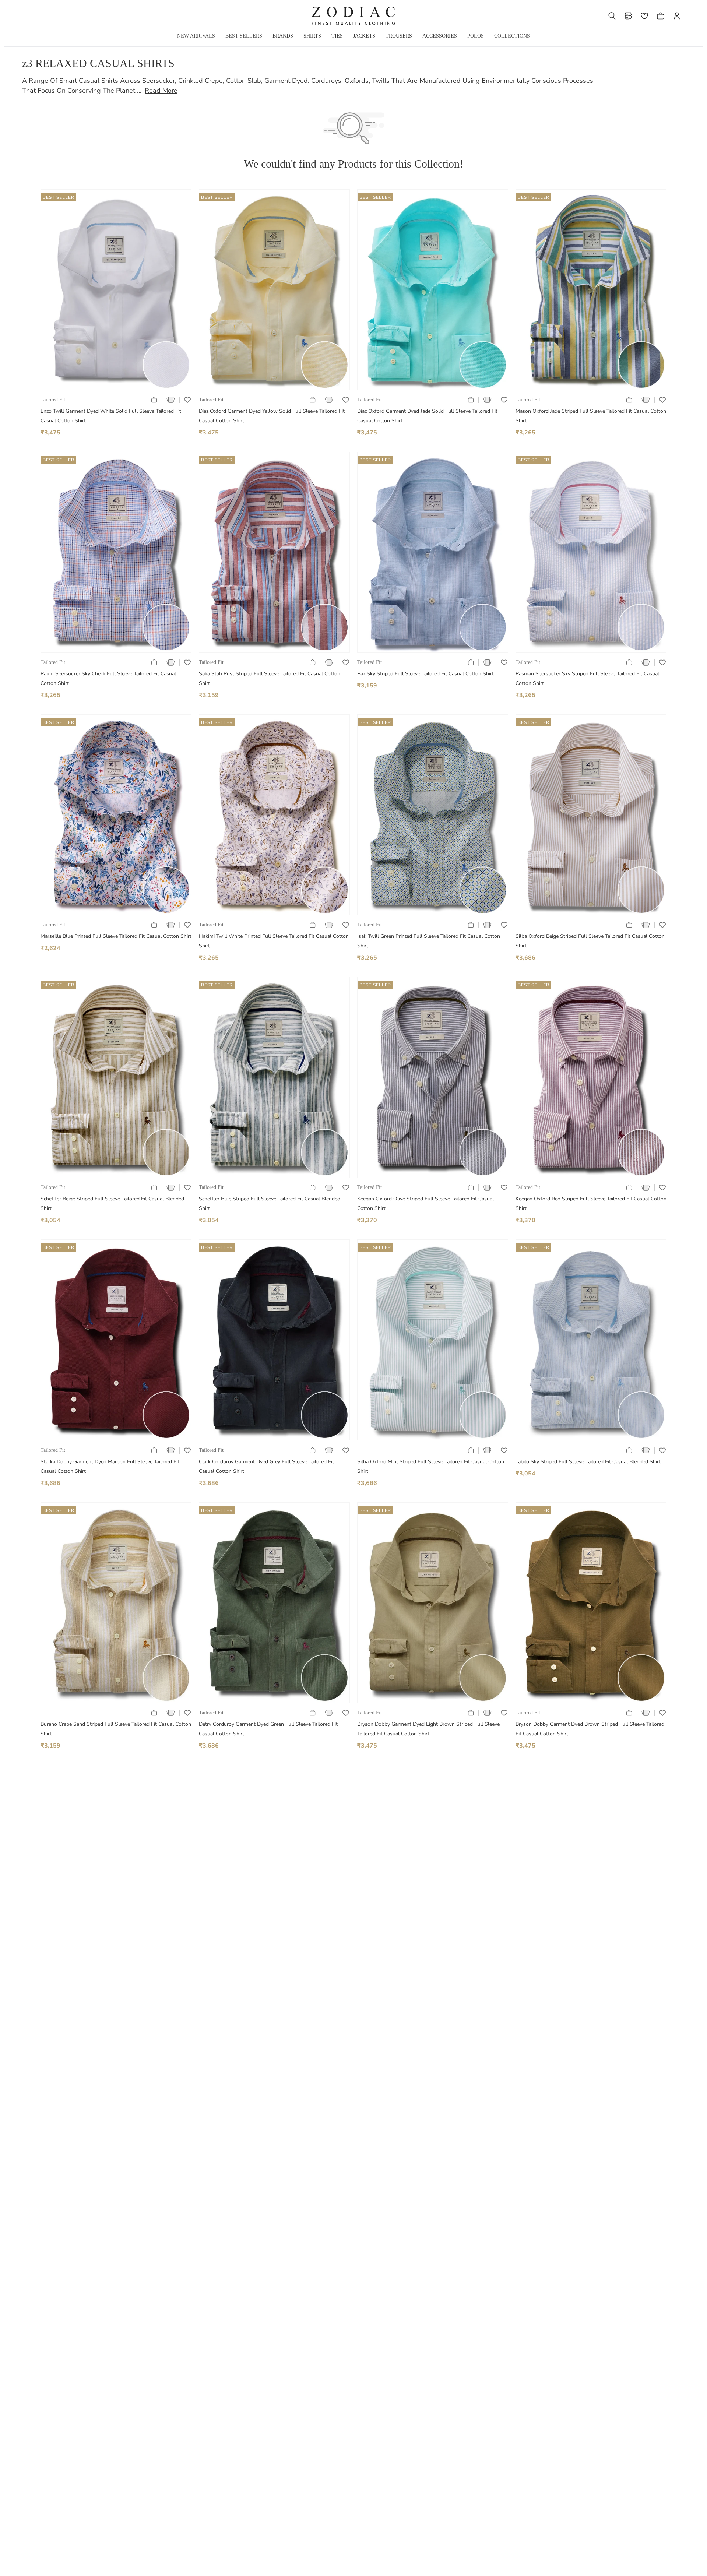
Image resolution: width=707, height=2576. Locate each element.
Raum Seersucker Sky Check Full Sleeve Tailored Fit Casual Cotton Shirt (108, 678)
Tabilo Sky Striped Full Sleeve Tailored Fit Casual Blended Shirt (588, 1462)
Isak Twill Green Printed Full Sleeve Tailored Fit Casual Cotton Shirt (429, 941)
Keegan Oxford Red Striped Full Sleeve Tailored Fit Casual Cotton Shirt (591, 1203)
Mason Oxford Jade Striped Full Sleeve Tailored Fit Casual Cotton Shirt (591, 416)
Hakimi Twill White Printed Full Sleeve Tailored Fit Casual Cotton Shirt (274, 941)
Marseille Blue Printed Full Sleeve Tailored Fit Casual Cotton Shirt (116, 936)
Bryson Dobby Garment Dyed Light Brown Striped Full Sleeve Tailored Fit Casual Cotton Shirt (428, 1729)
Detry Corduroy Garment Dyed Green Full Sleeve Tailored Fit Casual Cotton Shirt (268, 1729)
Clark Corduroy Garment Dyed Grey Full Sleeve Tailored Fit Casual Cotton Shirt (266, 1466)
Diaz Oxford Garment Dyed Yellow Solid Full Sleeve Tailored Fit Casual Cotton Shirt (272, 416)
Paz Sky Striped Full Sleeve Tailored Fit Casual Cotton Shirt (425, 674)
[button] (612, 16)
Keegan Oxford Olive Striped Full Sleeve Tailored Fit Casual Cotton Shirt (425, 1203)
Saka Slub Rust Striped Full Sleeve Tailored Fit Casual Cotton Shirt (270, 678)
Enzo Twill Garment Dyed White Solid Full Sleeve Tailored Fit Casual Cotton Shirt (111, 416)
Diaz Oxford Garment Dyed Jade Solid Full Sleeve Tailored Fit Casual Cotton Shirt (427, 416)
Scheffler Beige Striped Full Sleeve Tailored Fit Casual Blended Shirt (112, 1203)
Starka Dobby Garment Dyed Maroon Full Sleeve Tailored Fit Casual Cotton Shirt (110, 1466)
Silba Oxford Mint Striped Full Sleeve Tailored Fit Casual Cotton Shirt (431, 1466)
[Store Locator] (628, 16)
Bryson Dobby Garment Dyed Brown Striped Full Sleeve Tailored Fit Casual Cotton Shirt (590, 1729)
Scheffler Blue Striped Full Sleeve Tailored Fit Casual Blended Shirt (270, 1203)
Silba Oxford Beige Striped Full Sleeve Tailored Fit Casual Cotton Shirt (590, 941)
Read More (161, 91)
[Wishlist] (644, 16)
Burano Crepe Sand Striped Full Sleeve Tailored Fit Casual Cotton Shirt (116, 1729)
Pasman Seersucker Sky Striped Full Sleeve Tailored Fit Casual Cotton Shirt (587, 678)
